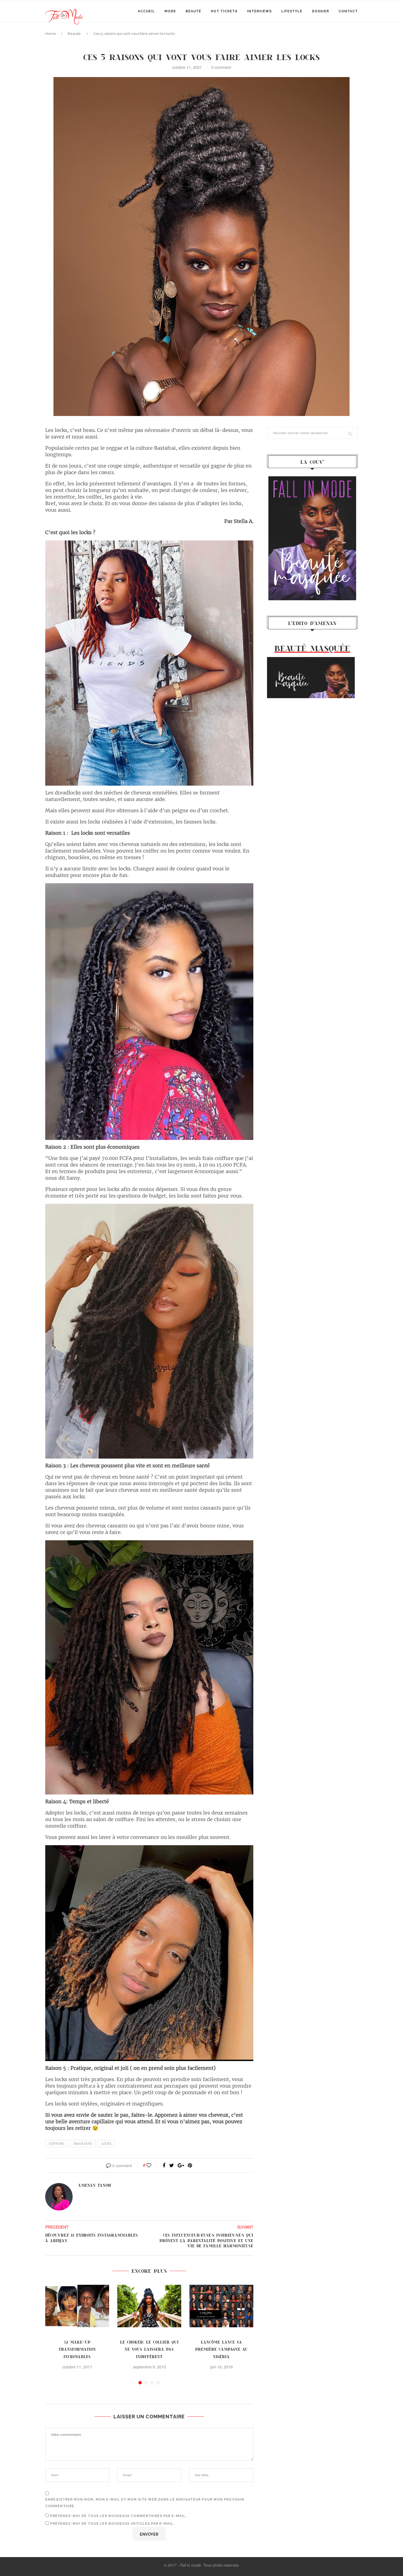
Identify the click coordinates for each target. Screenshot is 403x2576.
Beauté (193, 11)
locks (106, 2144)
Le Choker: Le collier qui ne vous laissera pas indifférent (149, 2349)
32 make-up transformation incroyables (77, 2349)
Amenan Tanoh (95, 2185)
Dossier (320, 11)
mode (170, 11)
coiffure (56, 2144)
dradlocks (83, 2144)
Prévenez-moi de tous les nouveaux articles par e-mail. (112, 2524)
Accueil (146, 11)
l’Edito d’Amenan (312, 623)
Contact (348, 11)
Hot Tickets (224, 11)
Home (51, 34)
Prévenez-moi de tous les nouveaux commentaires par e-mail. (118, 2516)
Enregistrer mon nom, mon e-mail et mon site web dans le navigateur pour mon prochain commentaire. (145, 2503)
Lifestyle (292, 11)
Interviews (259, 11)
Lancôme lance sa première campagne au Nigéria (222, 2349)
